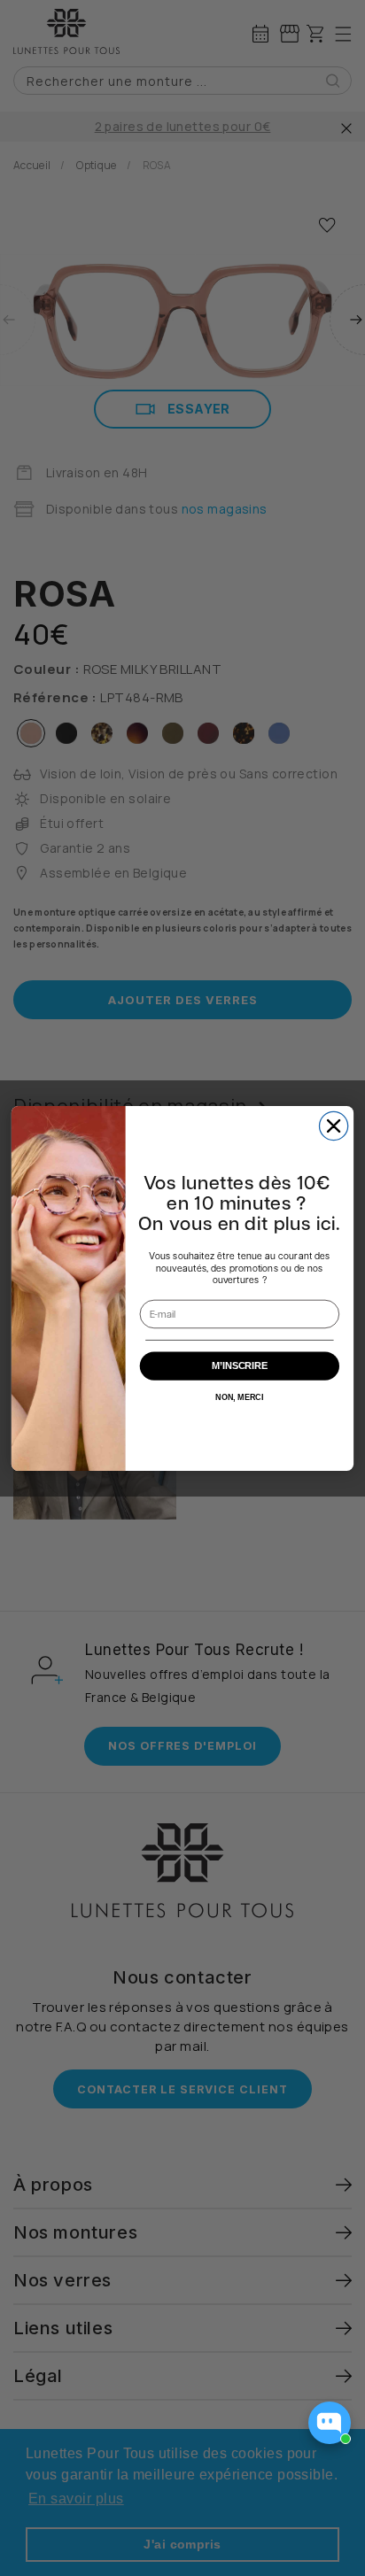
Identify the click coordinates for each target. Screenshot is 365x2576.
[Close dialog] (334, 1126)
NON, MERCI (239, 1396)
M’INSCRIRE (240, 1365)
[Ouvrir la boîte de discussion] (330, 2423)
